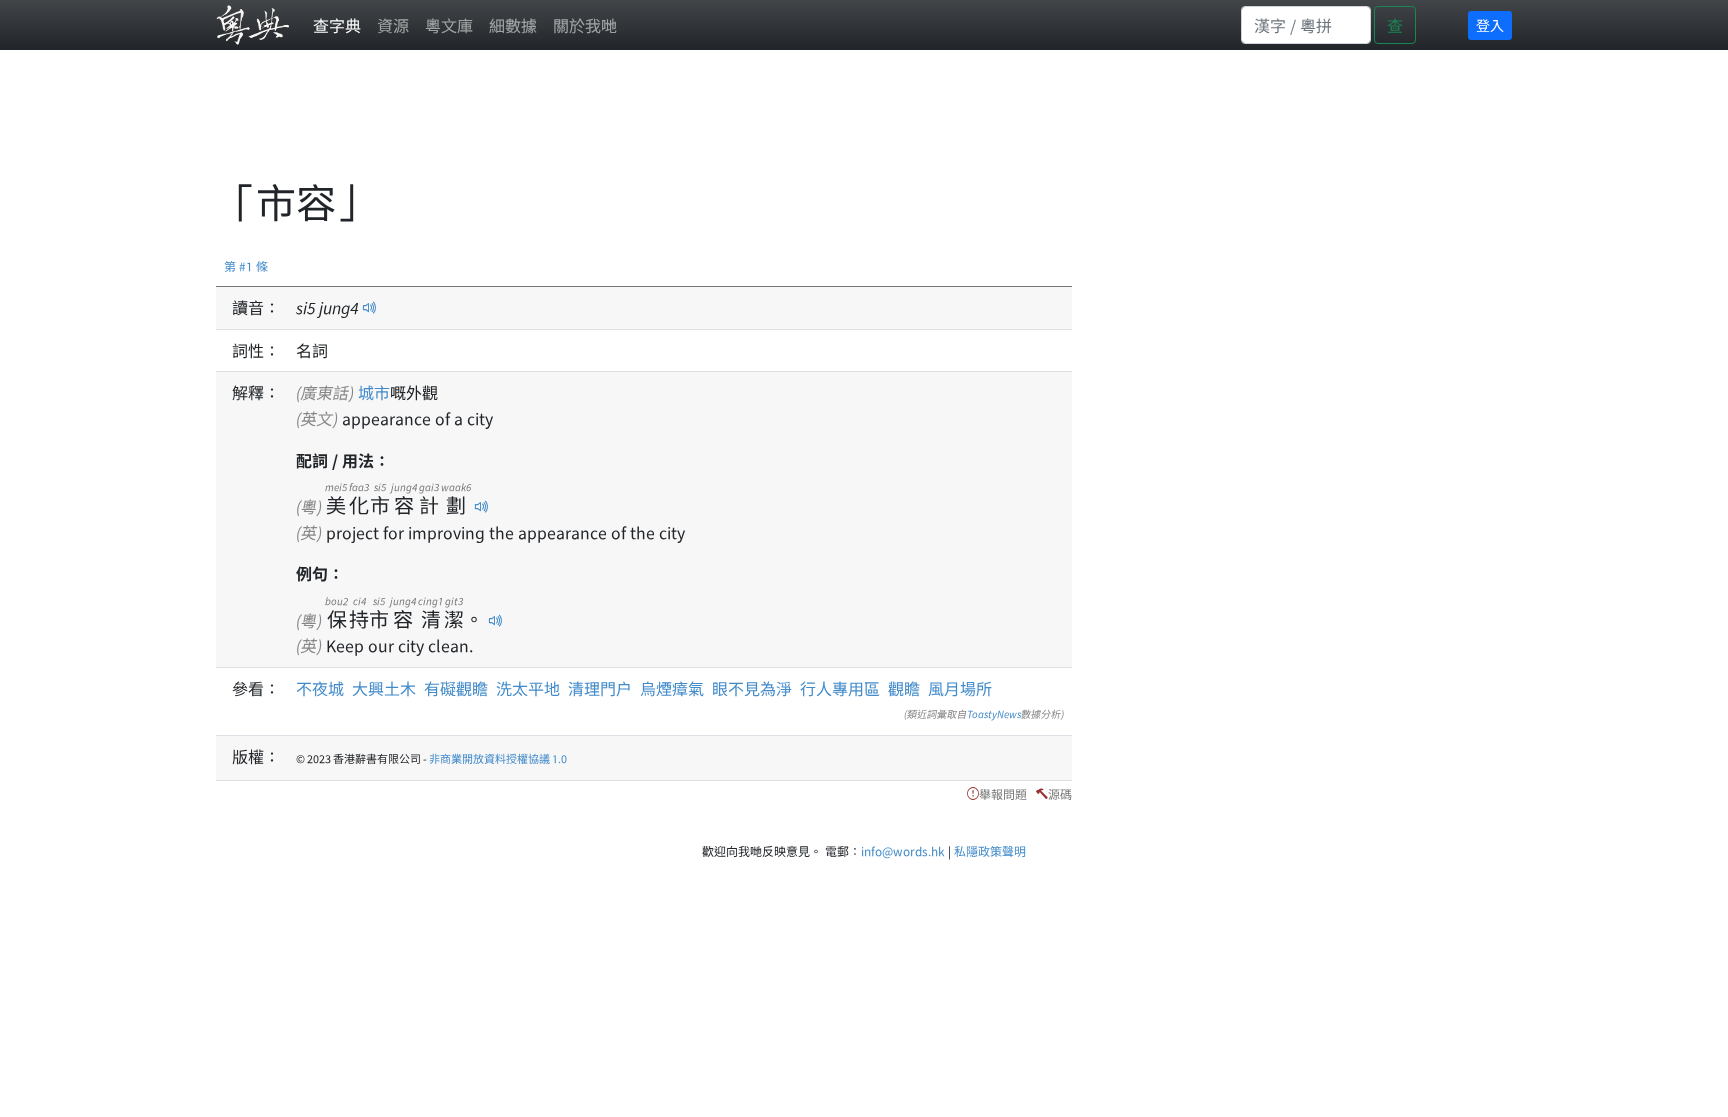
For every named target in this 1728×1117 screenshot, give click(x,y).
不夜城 (320, 688)
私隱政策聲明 (990, 850)
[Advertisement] (580, 125)
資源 (393, 25)
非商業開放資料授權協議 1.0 (498, 758)
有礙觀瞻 (456, 688)
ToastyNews (994, 713)
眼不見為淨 (752, 688)
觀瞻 (904, 688)
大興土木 (384, 688)
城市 (374, 392)
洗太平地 (528, 688)
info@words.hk (903, 850)
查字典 (337, 25)
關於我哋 (585, 25)
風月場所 (960, 688)
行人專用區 (840, 688)
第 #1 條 (246, 265)
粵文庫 (449, 25)
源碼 (1060, 793)
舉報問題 (1003, 793)
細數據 (513, 25)
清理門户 (600, 688)
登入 (1490, 25)
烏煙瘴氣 (672, 688)
